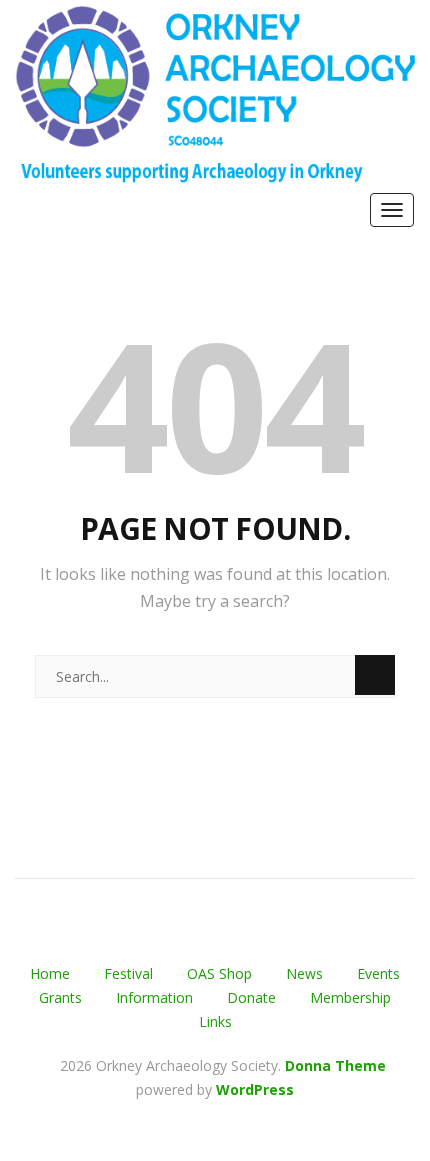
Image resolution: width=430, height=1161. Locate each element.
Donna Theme (335, 1065)
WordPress (255, 1089)
